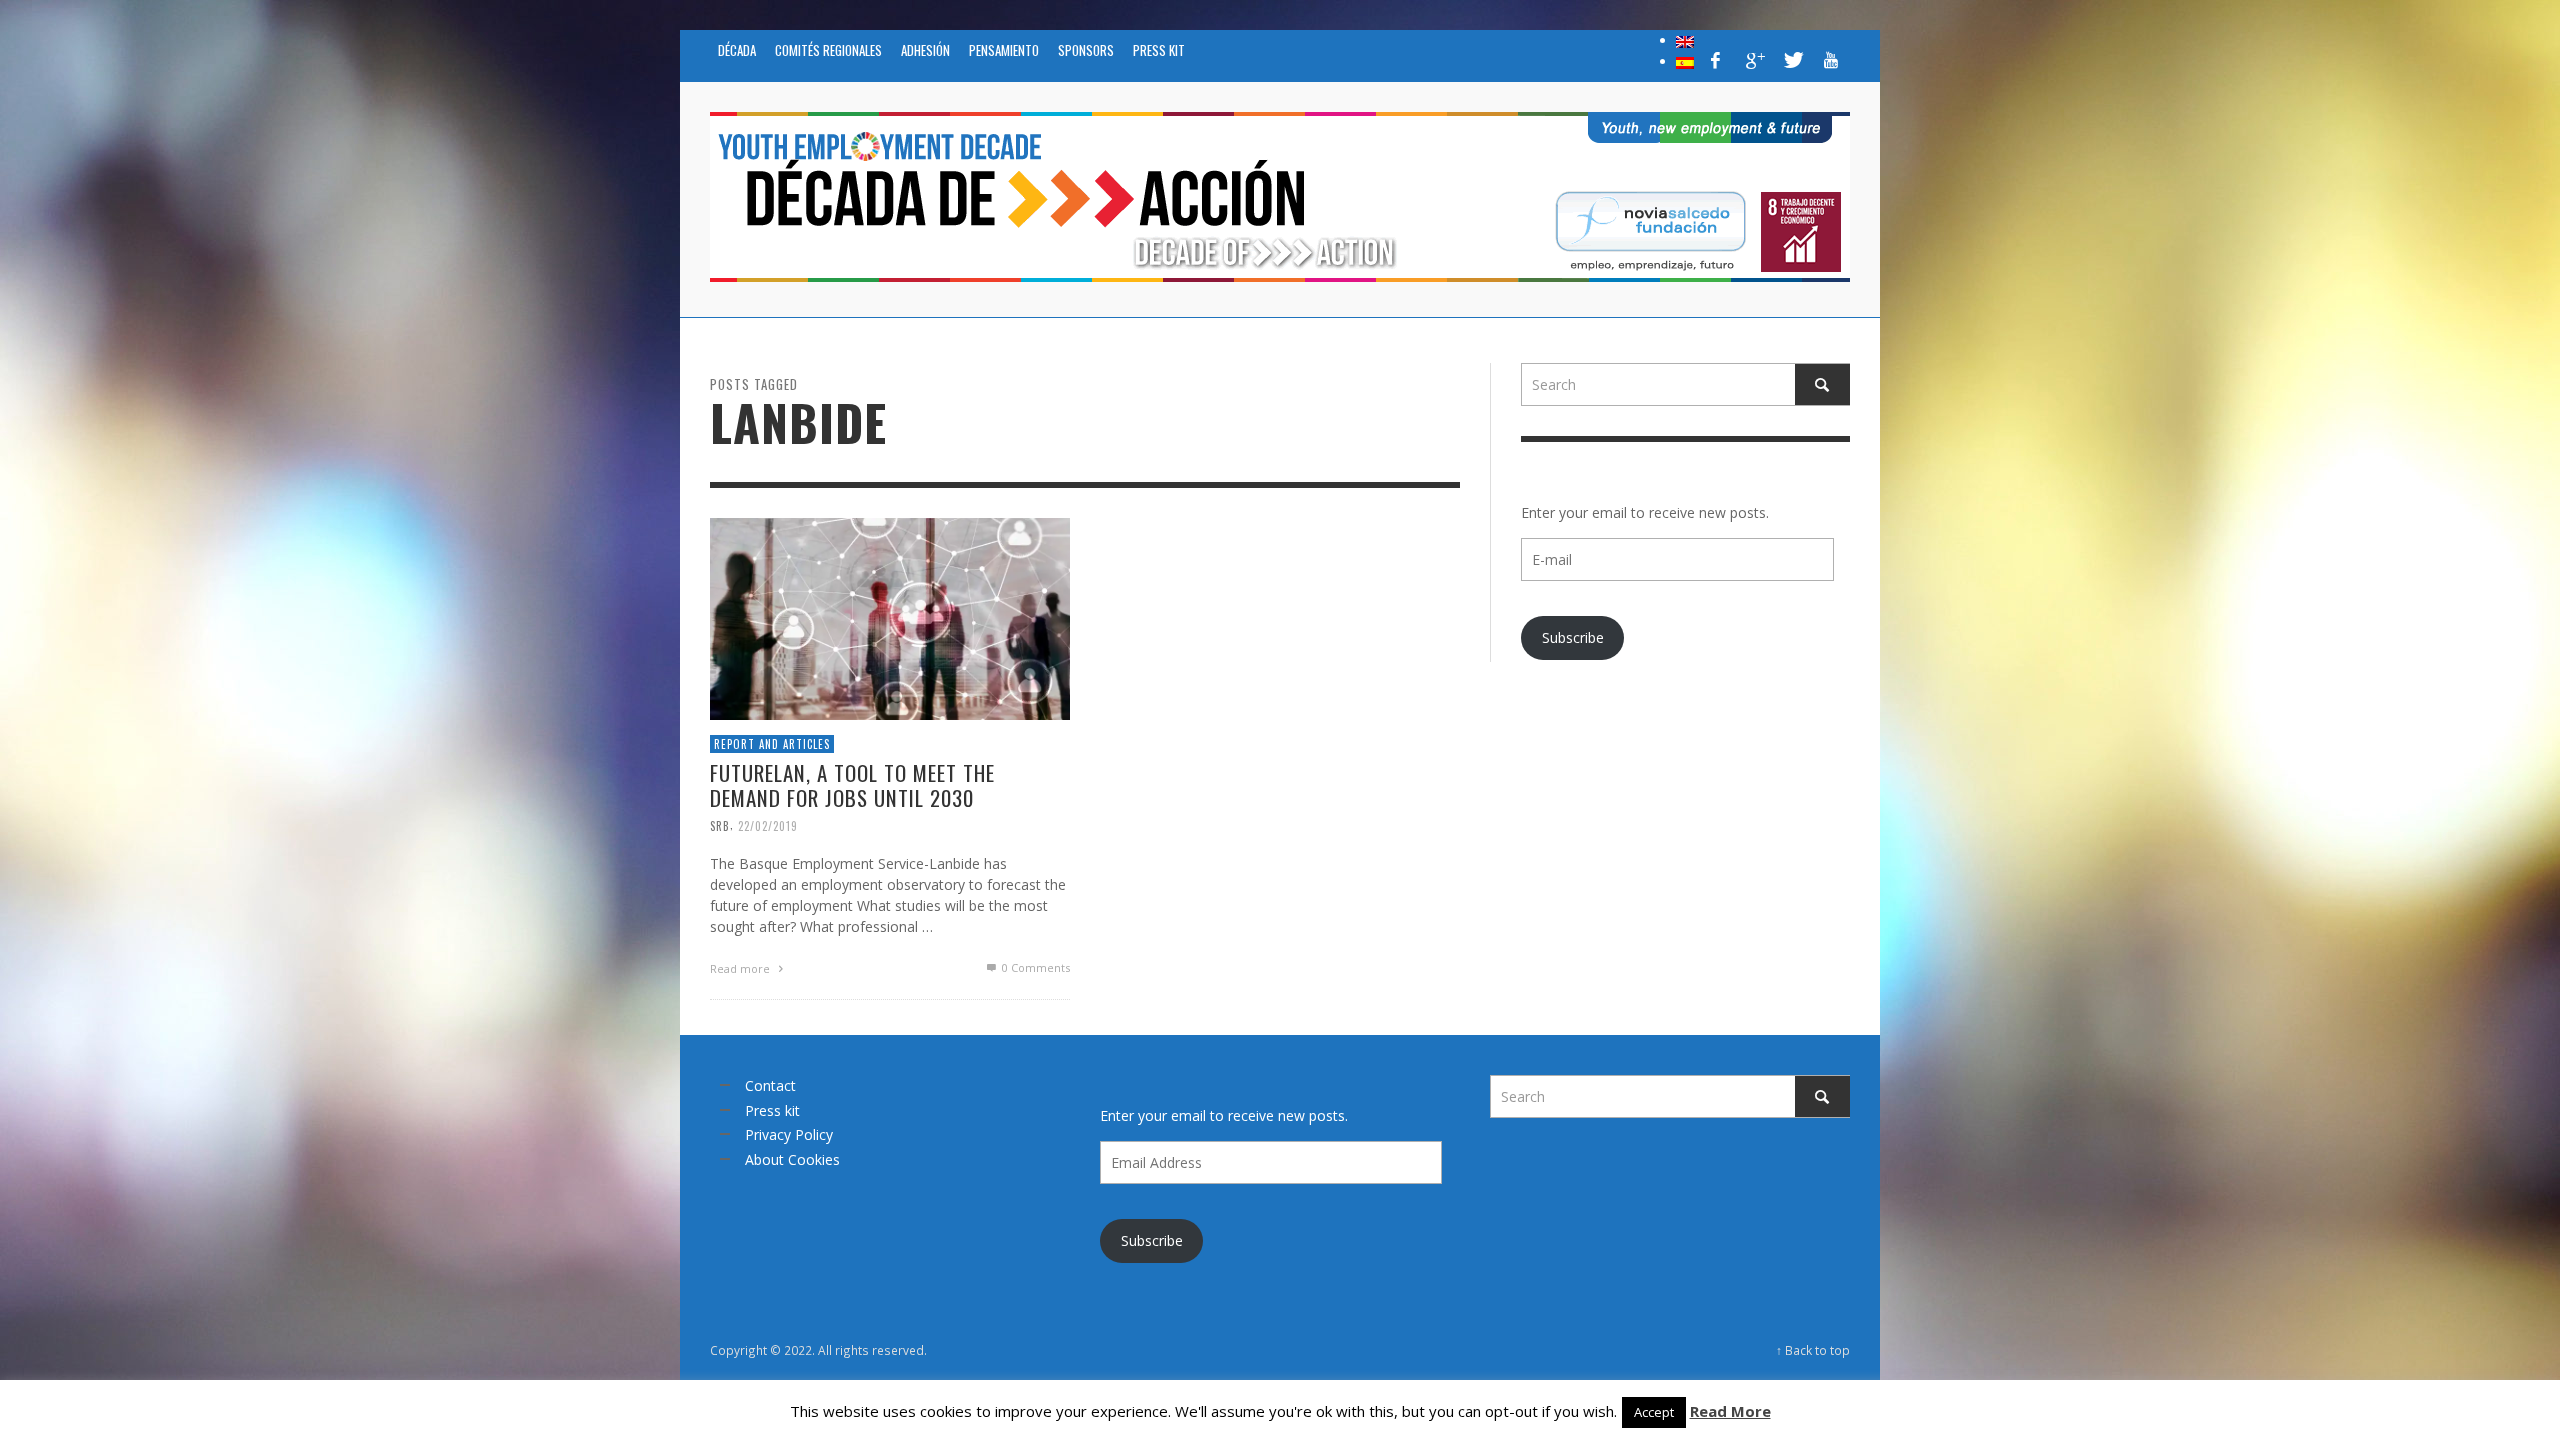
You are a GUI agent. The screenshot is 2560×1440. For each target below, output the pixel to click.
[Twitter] (1792, 60)
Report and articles (772, 743)
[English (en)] (1685, 40)
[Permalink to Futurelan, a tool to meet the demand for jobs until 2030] (890, 616)
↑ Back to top (1813, 1350)
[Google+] (1754, 60)
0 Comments (1034, 967)
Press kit (772, 1110)
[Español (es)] (1685, 61)
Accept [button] (1654, 1412)
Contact (770, 1085)
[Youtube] (1831, 60)
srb (720, 825)
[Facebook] (1716, 60)
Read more (741, 968)
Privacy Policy (789, 1134)
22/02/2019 (768, 825)
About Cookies (792, 1159)
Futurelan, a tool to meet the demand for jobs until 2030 (852, 785)
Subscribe (1573, 637)
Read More (1730, 1411)
